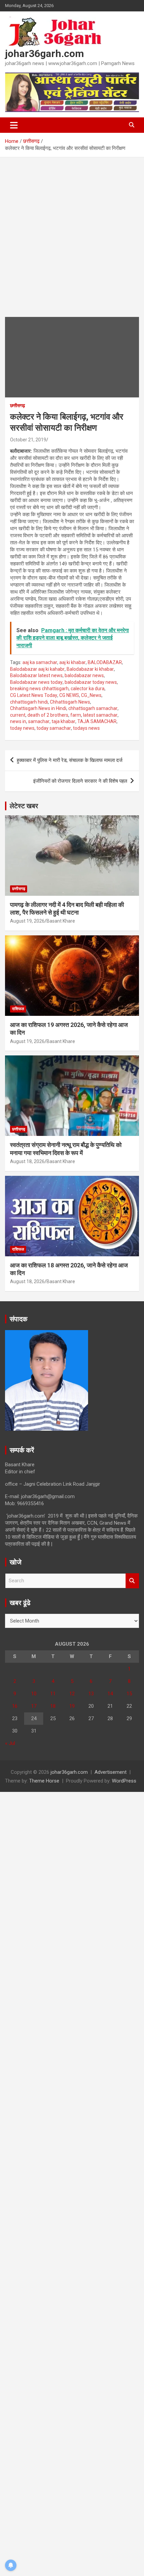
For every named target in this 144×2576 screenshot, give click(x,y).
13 (91, 1694)
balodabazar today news (91, 682)
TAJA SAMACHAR (97, 721)
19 (72, 1706)
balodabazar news (84, 675)
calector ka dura (88, 689)
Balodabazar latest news (36, 675)
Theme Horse (44, 1781)
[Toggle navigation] (14, 125)
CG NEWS (69, 695)
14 (110, 1694)
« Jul (10, 1743)
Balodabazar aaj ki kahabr (37, 669)
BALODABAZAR (105, 662)
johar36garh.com (45, 53)
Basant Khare (61, 921)
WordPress (124, 1781)
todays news (86, 728)
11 (53, 1694)
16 (15, 1706)
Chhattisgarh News (70, 702)
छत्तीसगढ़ (18, 405)
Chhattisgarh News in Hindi (38, 708)
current (18, 715)
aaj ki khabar (73, 662)
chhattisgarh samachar (93, 708)
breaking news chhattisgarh (39, 689)
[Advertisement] (72, 242)
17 (34, 1706)
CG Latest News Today (34, 695)
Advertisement (111, 1772)
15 (129, 1694)
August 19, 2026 (27, 921)
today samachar (54, 728)
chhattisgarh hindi (29, 702)
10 (34, 1694)
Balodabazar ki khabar (90, 669)
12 (72, 1694)
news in (18, 721)
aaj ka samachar (40, 662)
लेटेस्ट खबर (24, 806)
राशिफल (18, 1009)
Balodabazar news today (36, 682)
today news (22, 728)
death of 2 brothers (48, 715)
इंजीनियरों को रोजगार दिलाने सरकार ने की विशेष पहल (80, 781)
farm (76, 715)
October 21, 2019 (28, 440)
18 (53, 1706)
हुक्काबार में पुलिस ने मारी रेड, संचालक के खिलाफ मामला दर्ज (70, 760)
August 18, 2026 (27, 1161)
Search (132, 1581)
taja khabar (63, 721)
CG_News (91, 695)
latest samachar (100, 715)
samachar (39, 721)
